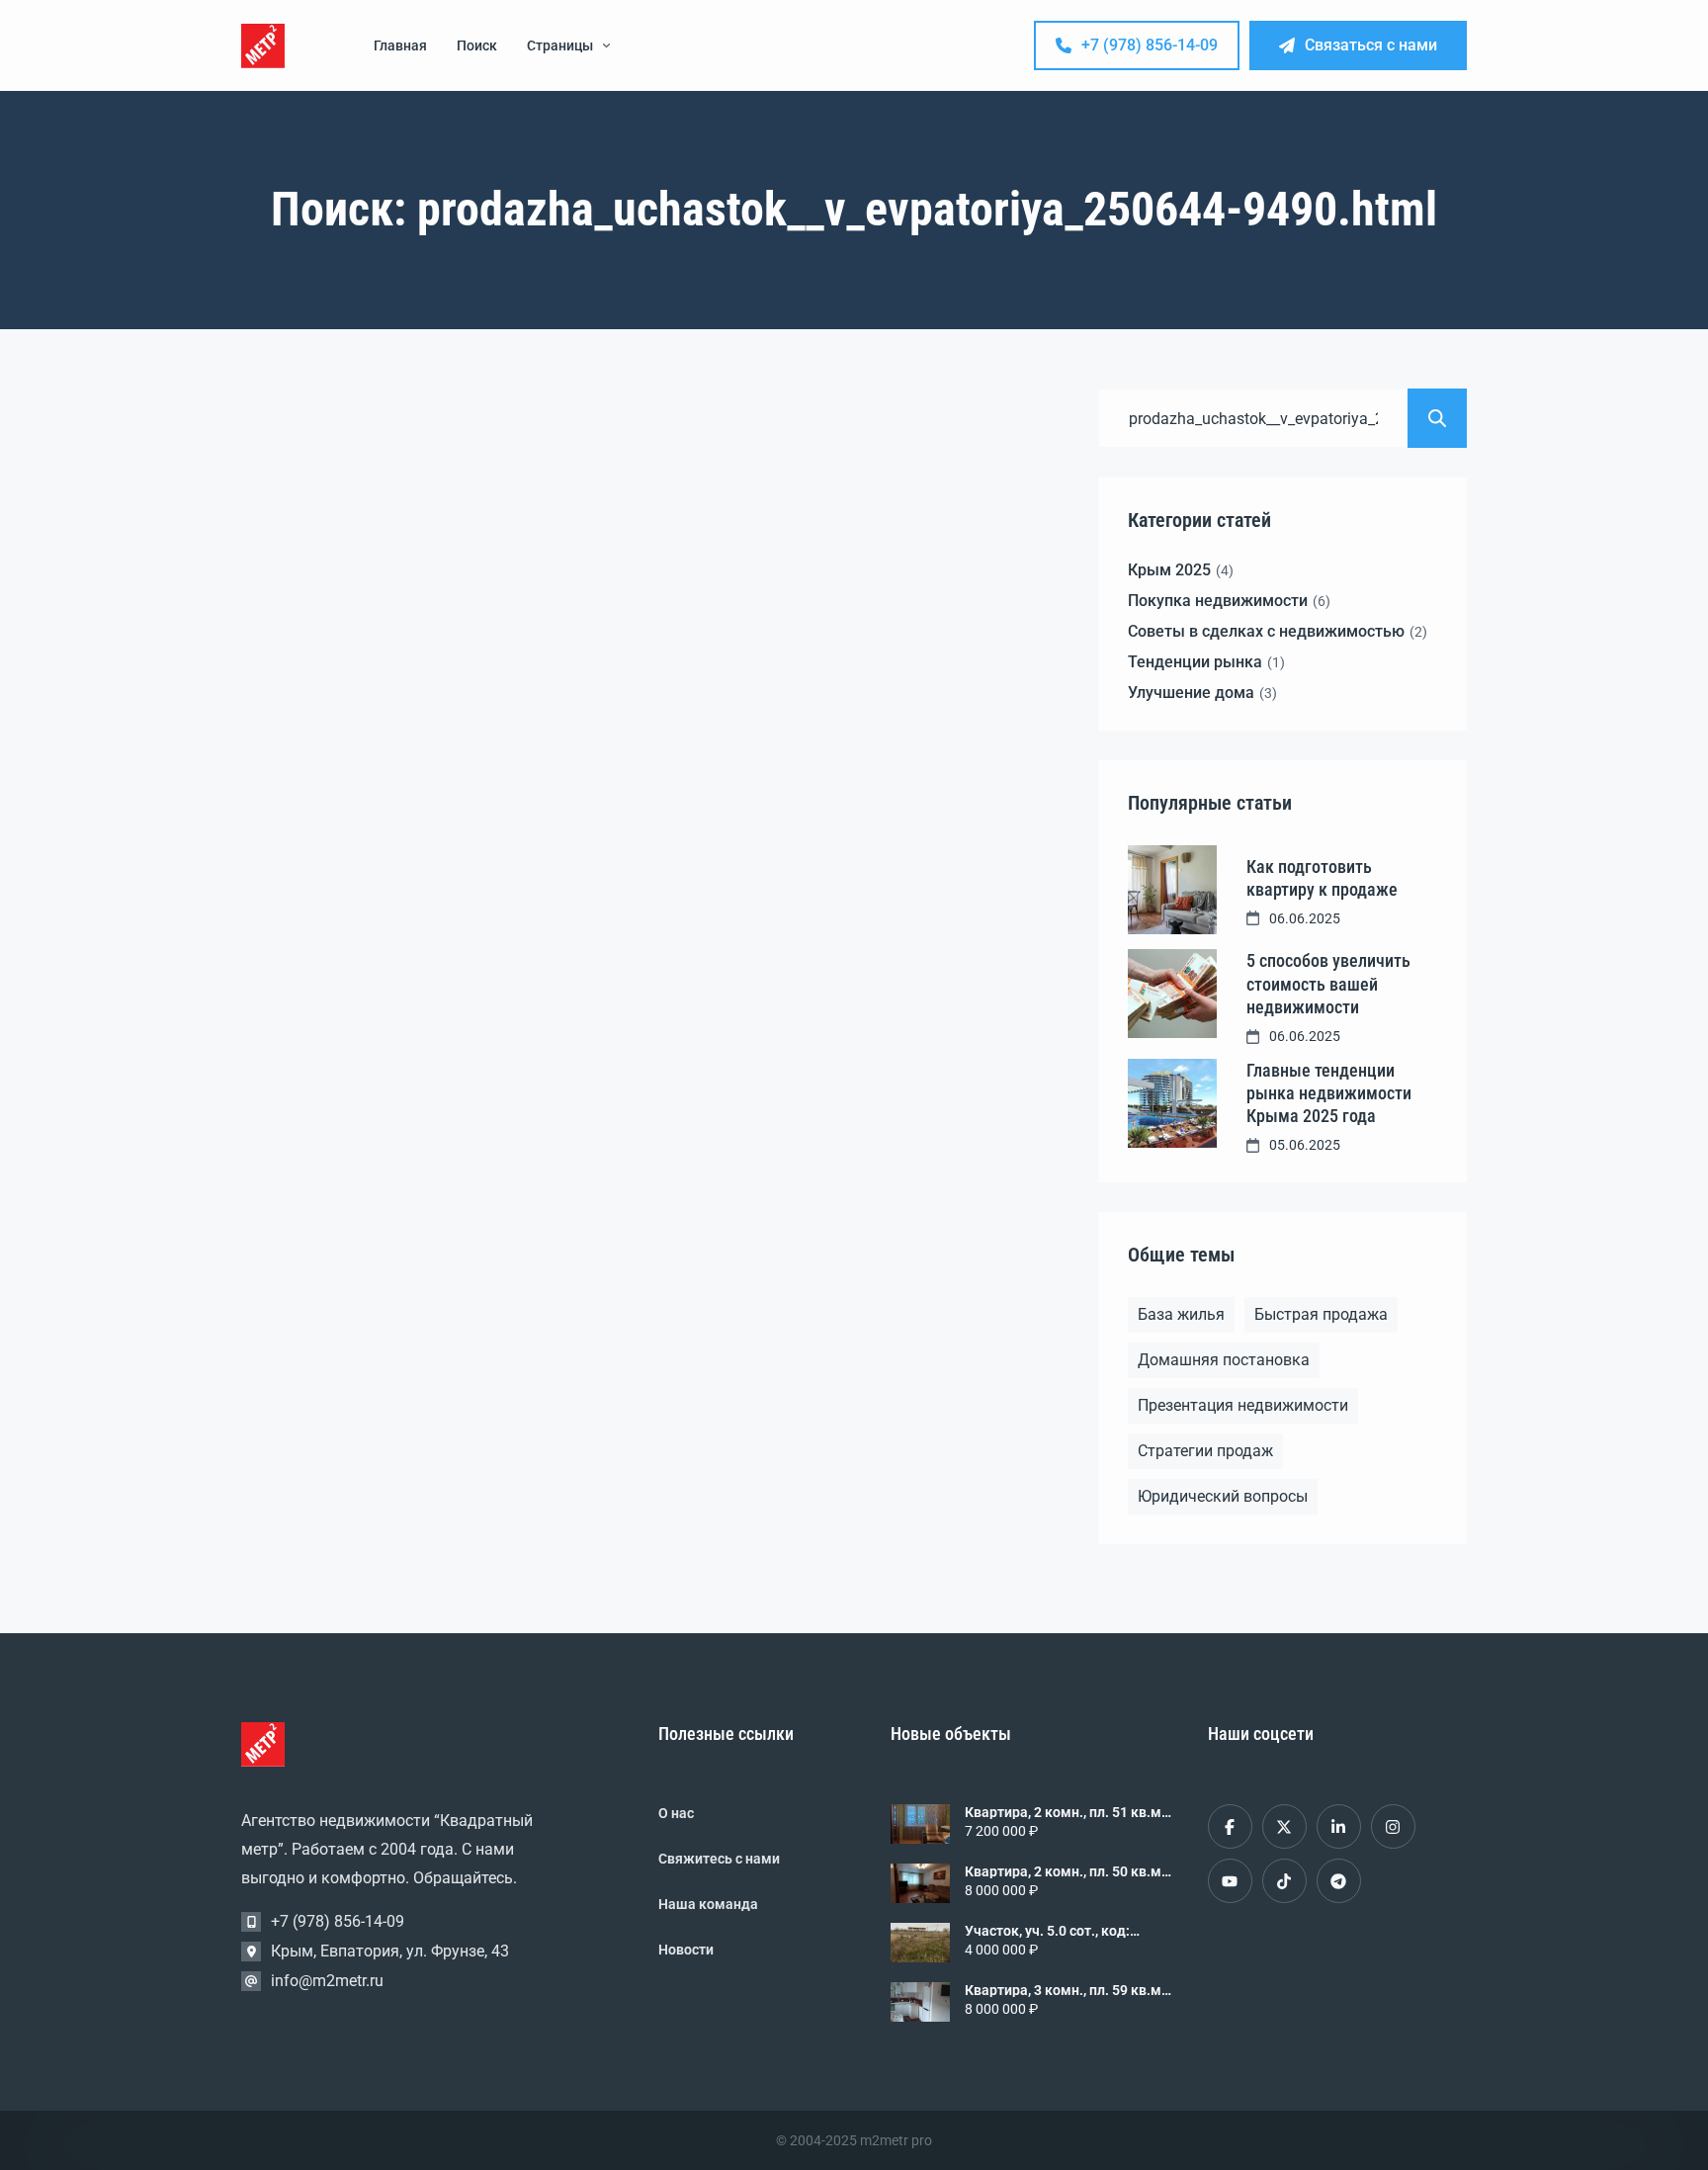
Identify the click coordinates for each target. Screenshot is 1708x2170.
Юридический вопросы (1223, 1496)
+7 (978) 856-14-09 (1150, 45)
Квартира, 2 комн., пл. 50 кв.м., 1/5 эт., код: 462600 (1067, 1871)
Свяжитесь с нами (719, 1859)
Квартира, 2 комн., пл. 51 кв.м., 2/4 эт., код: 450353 (1067, 1812)
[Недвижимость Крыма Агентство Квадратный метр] (263, 46)
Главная (400, 45)
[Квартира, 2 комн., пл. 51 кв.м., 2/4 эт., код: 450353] (920, 1824)
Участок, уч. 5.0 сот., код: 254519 (1047, 1931)
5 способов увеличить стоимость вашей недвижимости (1328, 984)
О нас (676, 1813)
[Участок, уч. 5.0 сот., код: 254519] (920, 1943)
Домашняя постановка (1224, 1360)
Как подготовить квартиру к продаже (1322, 878)
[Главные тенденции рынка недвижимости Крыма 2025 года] (1172, 1103)
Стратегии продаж (1205, 1451)
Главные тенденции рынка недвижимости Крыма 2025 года (1329, 1093)
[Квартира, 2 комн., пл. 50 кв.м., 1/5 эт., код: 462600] (920, 1883)
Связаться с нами (1371, 45)
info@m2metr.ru (327, 1981)
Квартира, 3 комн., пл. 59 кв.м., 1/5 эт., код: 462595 (1067, 1990)
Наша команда (708, 1904)
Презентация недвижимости (1243, 1405)
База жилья (1181, 1314)
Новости (686, 1950)
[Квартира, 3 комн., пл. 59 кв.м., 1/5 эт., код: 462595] (920, 2002)
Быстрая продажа (1321, 1314)
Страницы (560, 45)
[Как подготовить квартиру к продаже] (1172, 890)
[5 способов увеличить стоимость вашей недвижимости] (1172, 994)
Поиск (477, 45)
